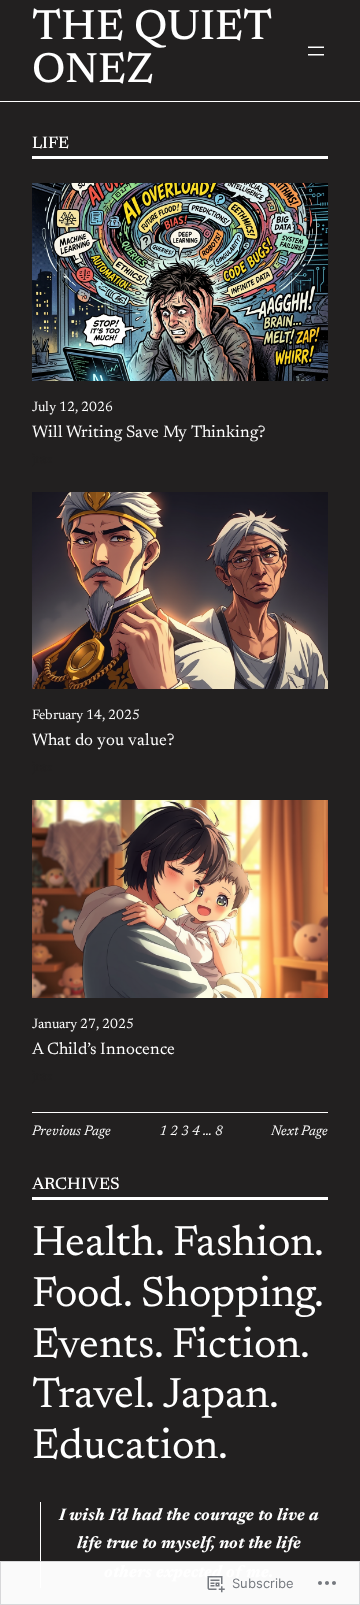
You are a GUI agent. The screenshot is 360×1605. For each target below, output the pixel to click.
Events (93, 1347)
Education (125, 1448)
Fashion (243, 1245)
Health (93, 1245)
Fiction (236, 1347)
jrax (42, 460)
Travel (88, 1397)
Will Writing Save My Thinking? (148, 433)
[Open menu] (316, 51)
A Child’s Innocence (103, 1050)
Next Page (299, 1132)
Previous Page (71, 1132)
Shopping (227, 1296)
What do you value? (103, 741)
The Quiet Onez (151, 50)
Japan (216, 1397)
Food (77, 1296)
